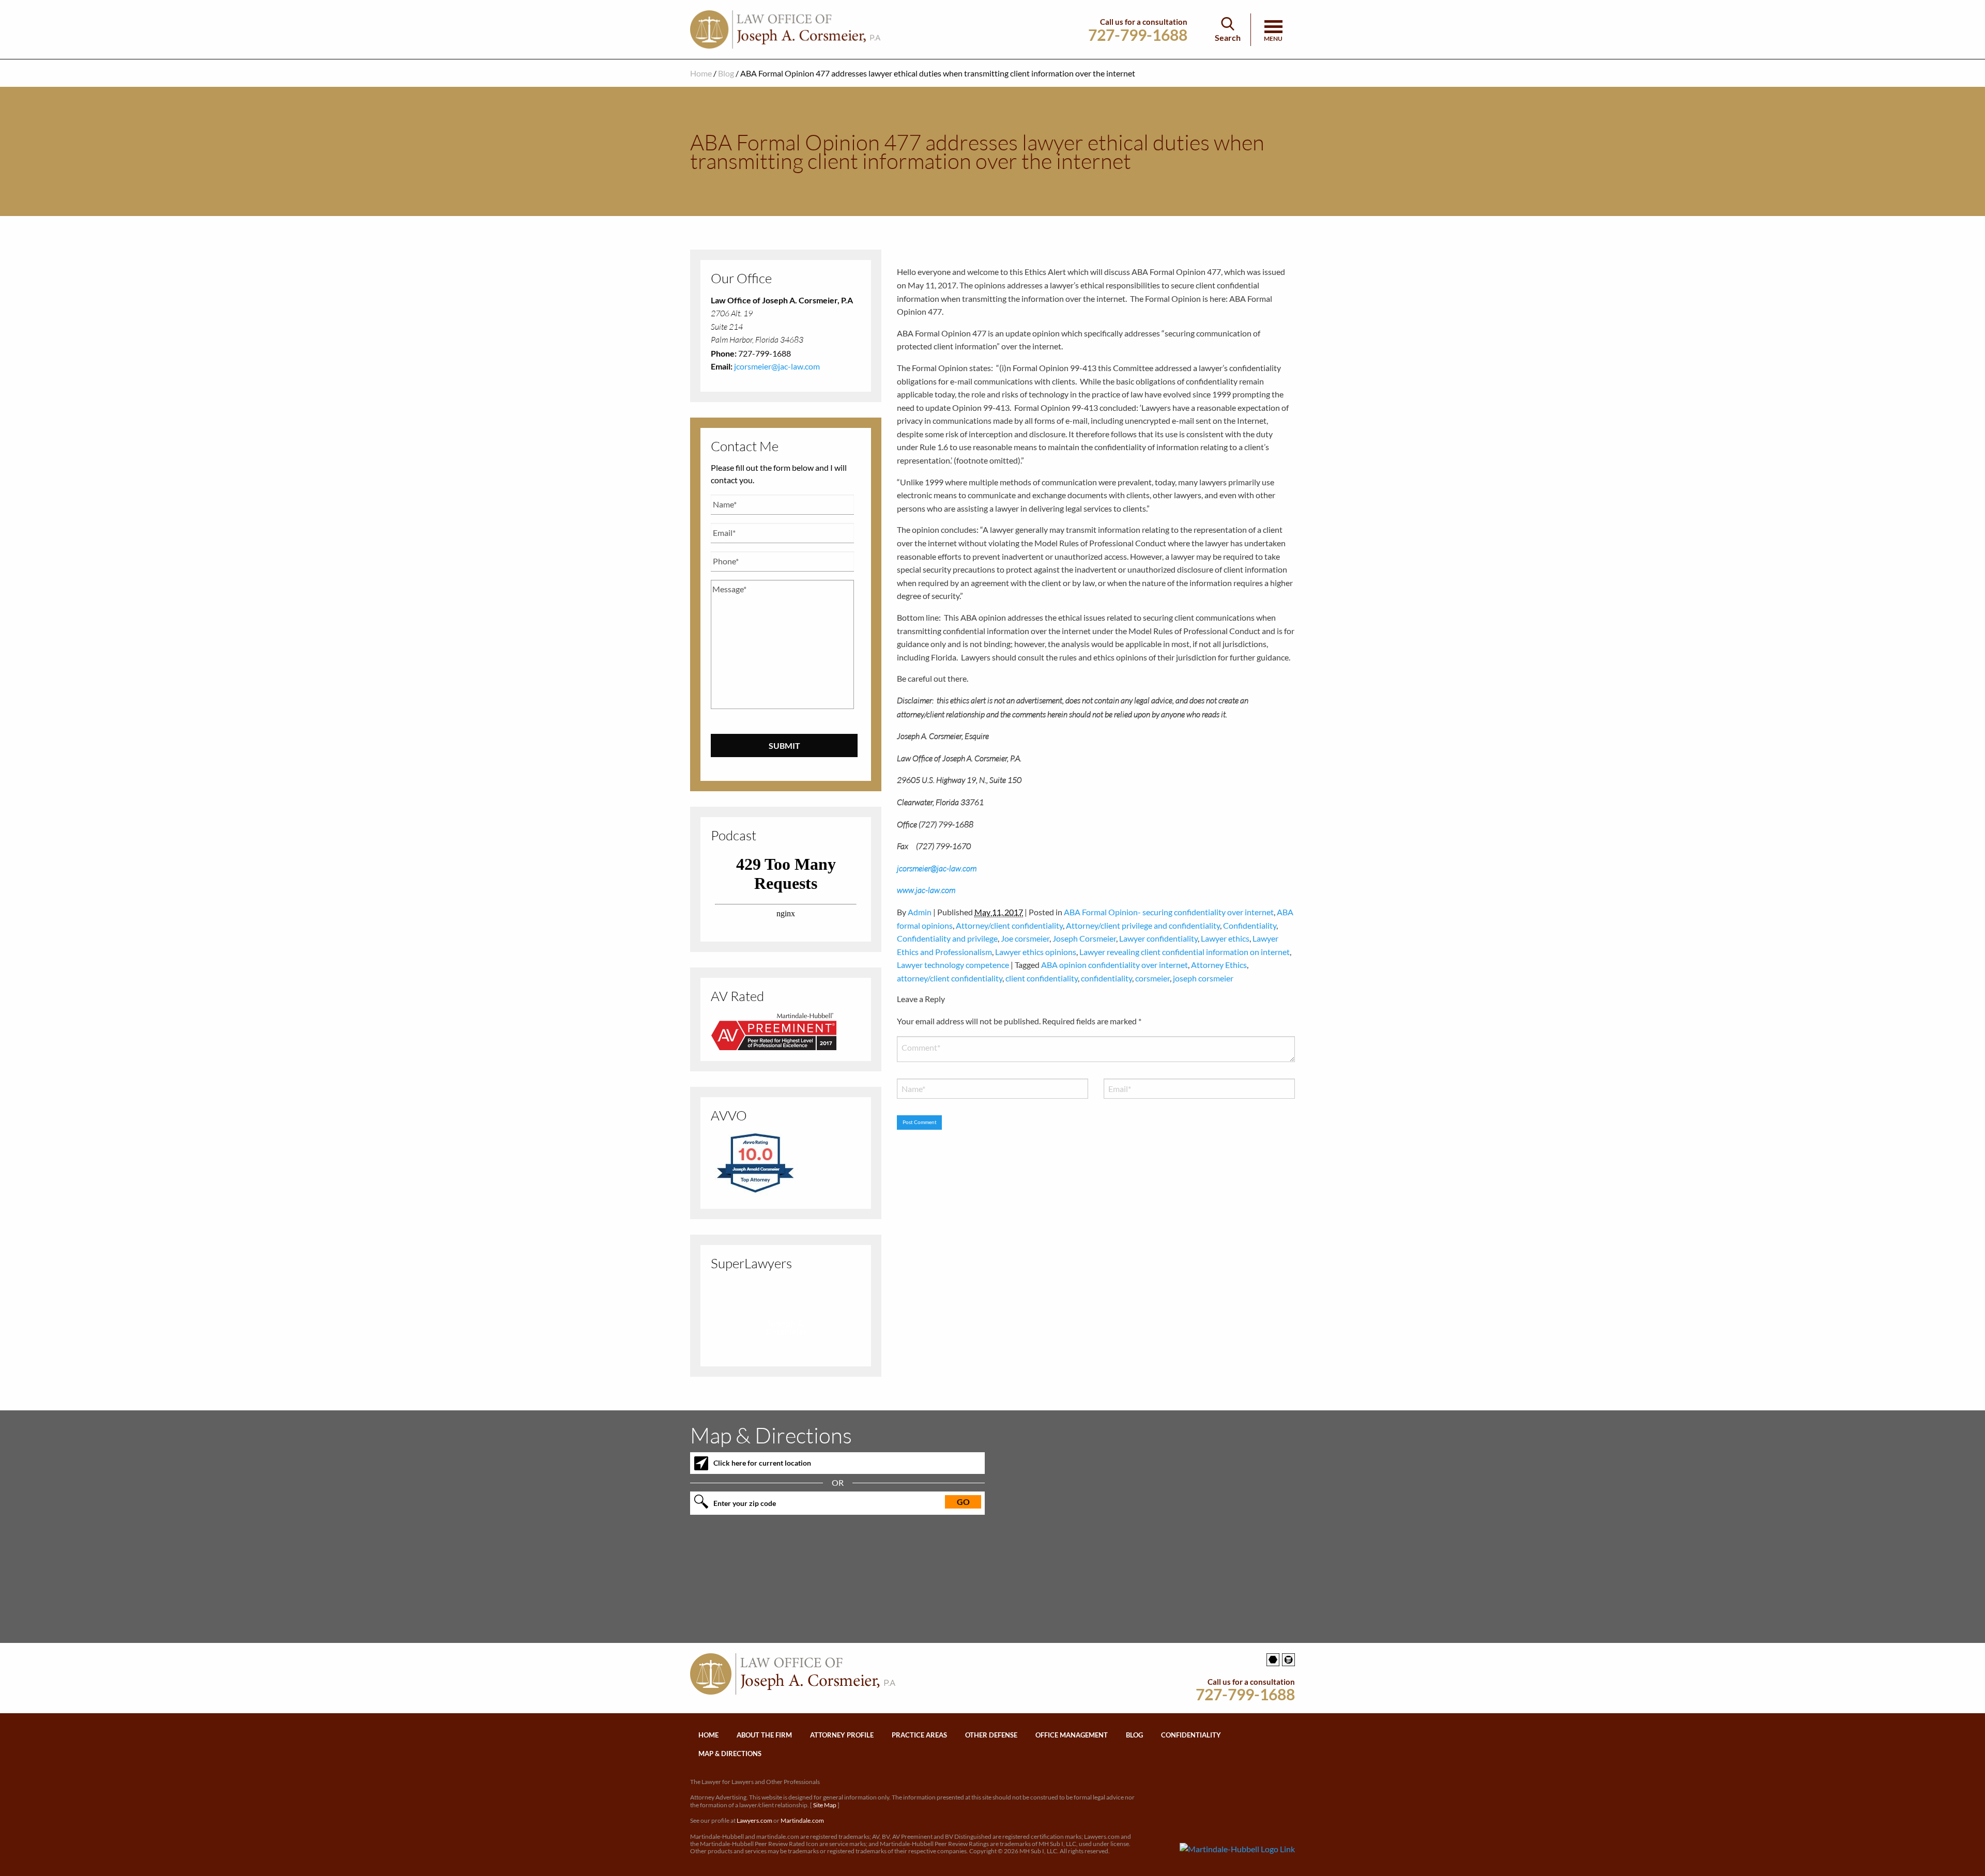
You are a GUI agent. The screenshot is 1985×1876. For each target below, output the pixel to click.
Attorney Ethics (1219, 965)
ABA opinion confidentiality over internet (1114, 965)
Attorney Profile (842, 1735)
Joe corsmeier (1025, 938)
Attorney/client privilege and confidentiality (1143, 925)
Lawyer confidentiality (1158, 938)
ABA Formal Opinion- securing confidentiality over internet (1169, 912)
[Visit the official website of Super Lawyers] (786, 1346)
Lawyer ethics (1225, 938)
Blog (726, 73)
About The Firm (764, 1735)
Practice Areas (919, 1735)
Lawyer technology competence (953, 965)
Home (701, 73)
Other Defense (991, 1735)
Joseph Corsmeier (1084, 938)
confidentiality (1106, 978)
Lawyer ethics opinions (1036, 952)
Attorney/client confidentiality (1009, 925)
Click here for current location (762, 1463)
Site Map (825, 1805)
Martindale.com (802, 1820)
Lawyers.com (754, 1820)
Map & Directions (730, 1754)
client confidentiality (1042, 978)
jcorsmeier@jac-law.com (777, 366)
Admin (920, 912)
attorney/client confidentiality (950, 978)
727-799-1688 (1138, 35)
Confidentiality (1250, 925)
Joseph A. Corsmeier (786, 1328)
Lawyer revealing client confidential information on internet (1185, 952)
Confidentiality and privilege (947, 938)
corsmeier (1152, 978)
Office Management (1072, 1735)
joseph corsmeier (1203, 978)
